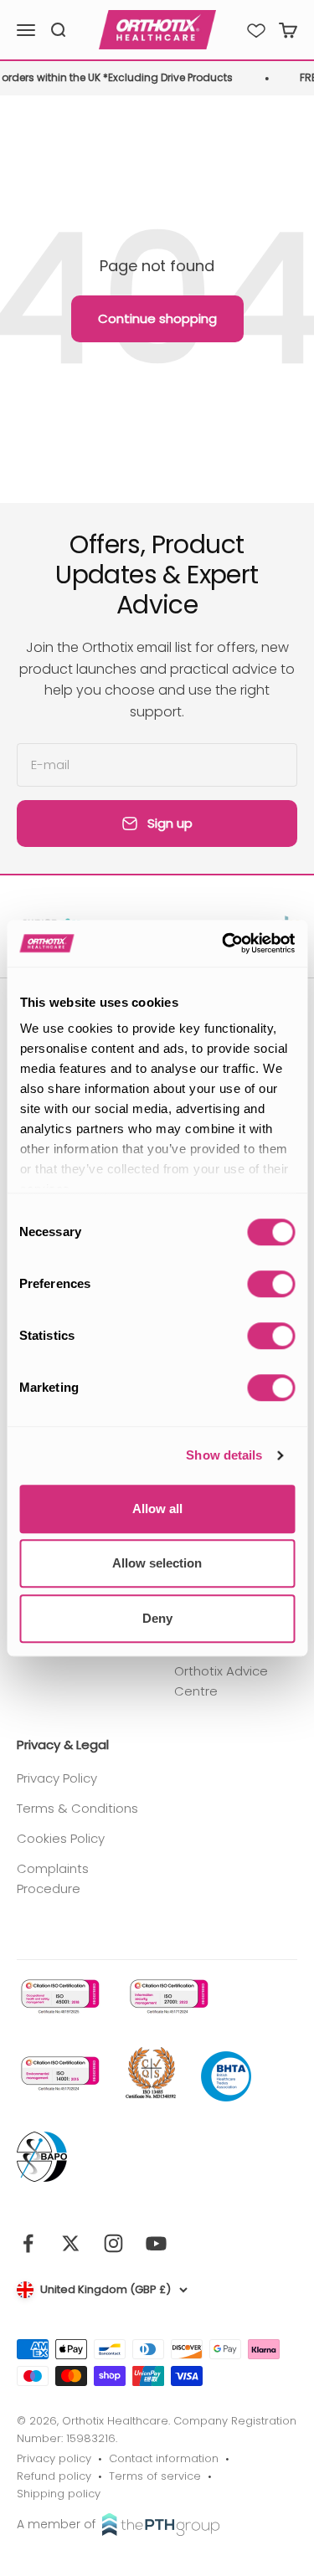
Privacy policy (54, 2458)
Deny (157, 1618)
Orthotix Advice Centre (221, 1681)
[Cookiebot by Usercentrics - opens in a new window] (224, 943)
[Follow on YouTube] (156, 2243)
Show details (224, 1455)
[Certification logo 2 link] (167, 1996)
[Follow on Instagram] (113, 2243)
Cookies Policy (61, 1838)
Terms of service (155, 2476)
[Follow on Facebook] (28, 2243)
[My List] (256, 30)
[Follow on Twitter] (71, 2243)
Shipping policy (59, 2494)
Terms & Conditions (77, 1808)
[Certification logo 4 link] (151, 2074)
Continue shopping (157, 318)
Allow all (157, 1509)
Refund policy (54, 2476)
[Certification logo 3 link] (59, 2073)
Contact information (164, 2458)
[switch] (271, 1284)
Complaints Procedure (53, 1878)
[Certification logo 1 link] (59, 1996)
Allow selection (157, 1563)
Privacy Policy (57, 1778)
